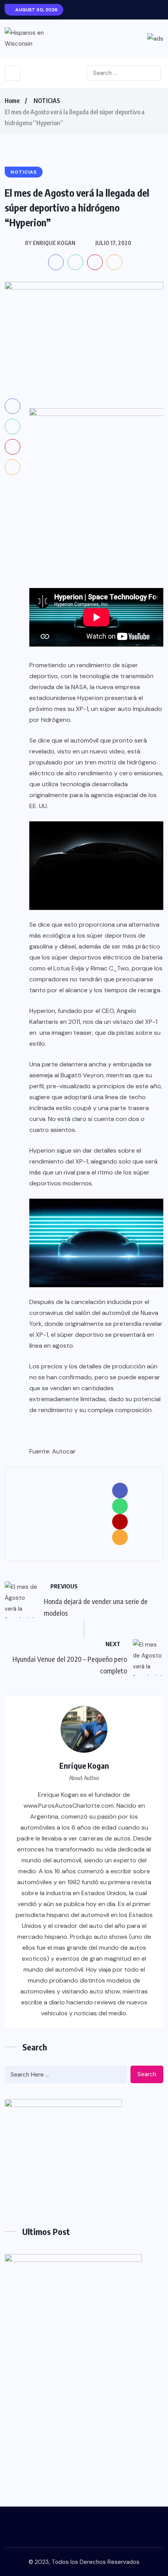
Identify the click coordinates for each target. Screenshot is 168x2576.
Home (12, 101)
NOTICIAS (47, 101)
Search (147, 2074)
